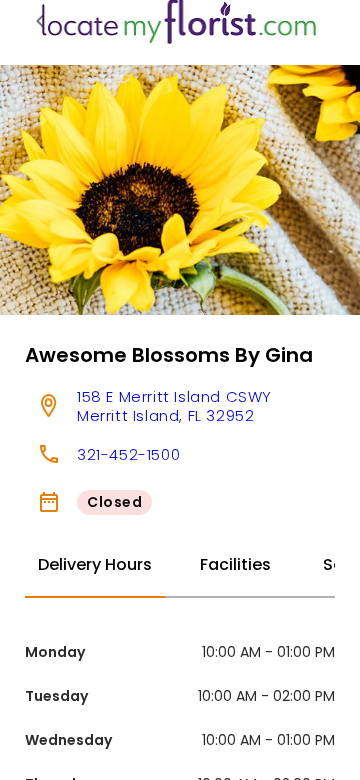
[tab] (95, 566)
